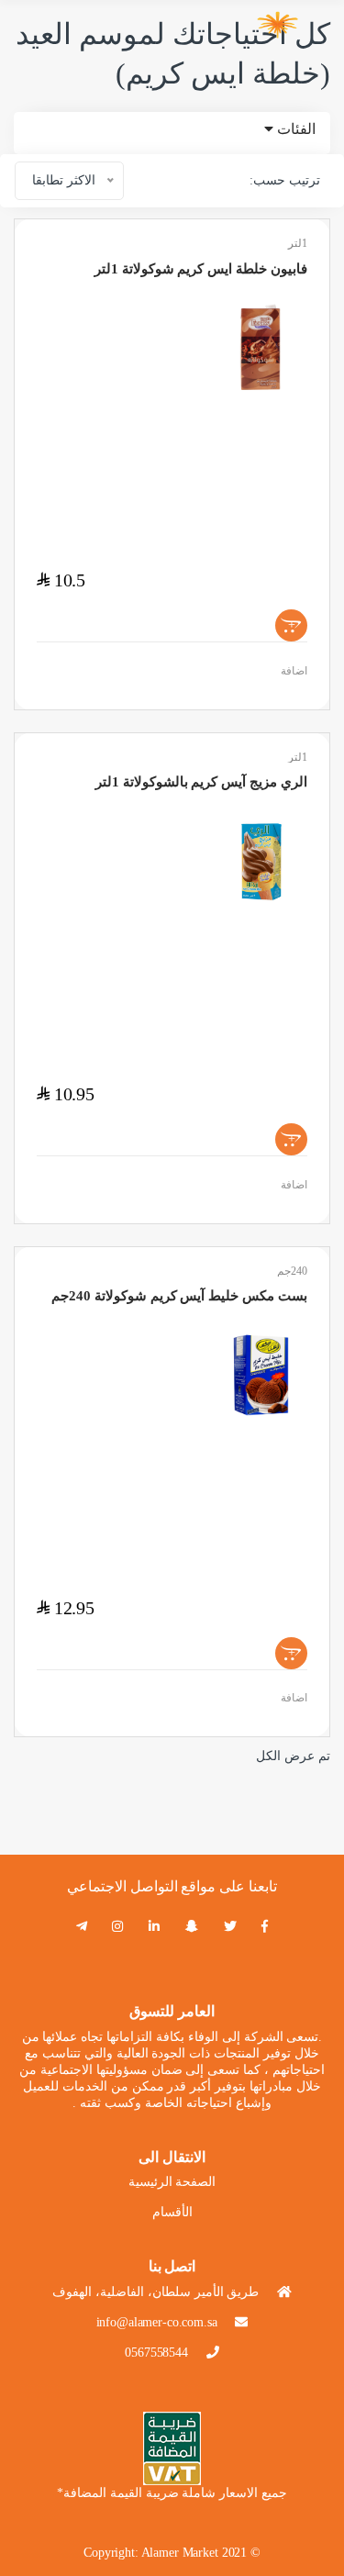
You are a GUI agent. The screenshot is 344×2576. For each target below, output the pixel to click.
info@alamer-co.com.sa (157, 2322)
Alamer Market (180, 2553)
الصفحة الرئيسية (172, 2182)
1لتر (298, 243)
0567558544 (156, 2353)
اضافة (294, 671)
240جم (292, 1271)
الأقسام (172, 2212)
